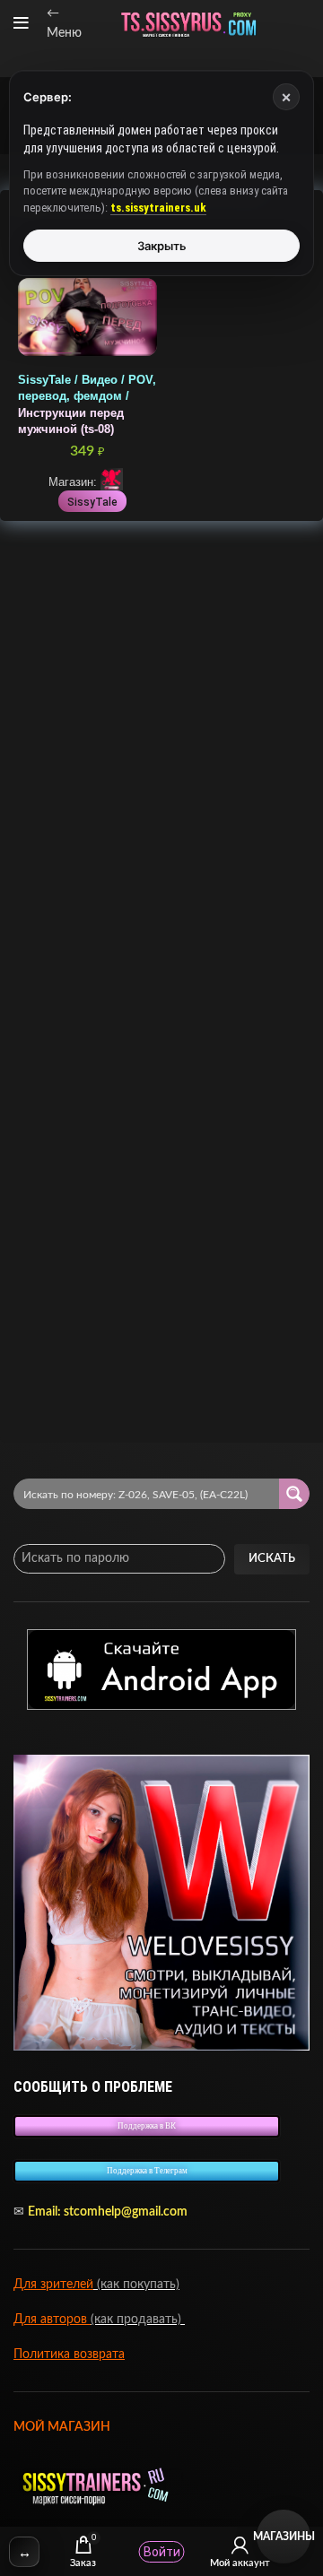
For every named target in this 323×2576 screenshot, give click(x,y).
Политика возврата (69, 2355)
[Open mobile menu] (21, 23)
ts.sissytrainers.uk (158, 208)
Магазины (284, 2537)
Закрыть (162, 246)
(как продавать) (138, 2320)
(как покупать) (136, 2285)
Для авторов (52, 2320)
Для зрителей (53, 2285)
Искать (272, 1559)
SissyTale (92, 502)
